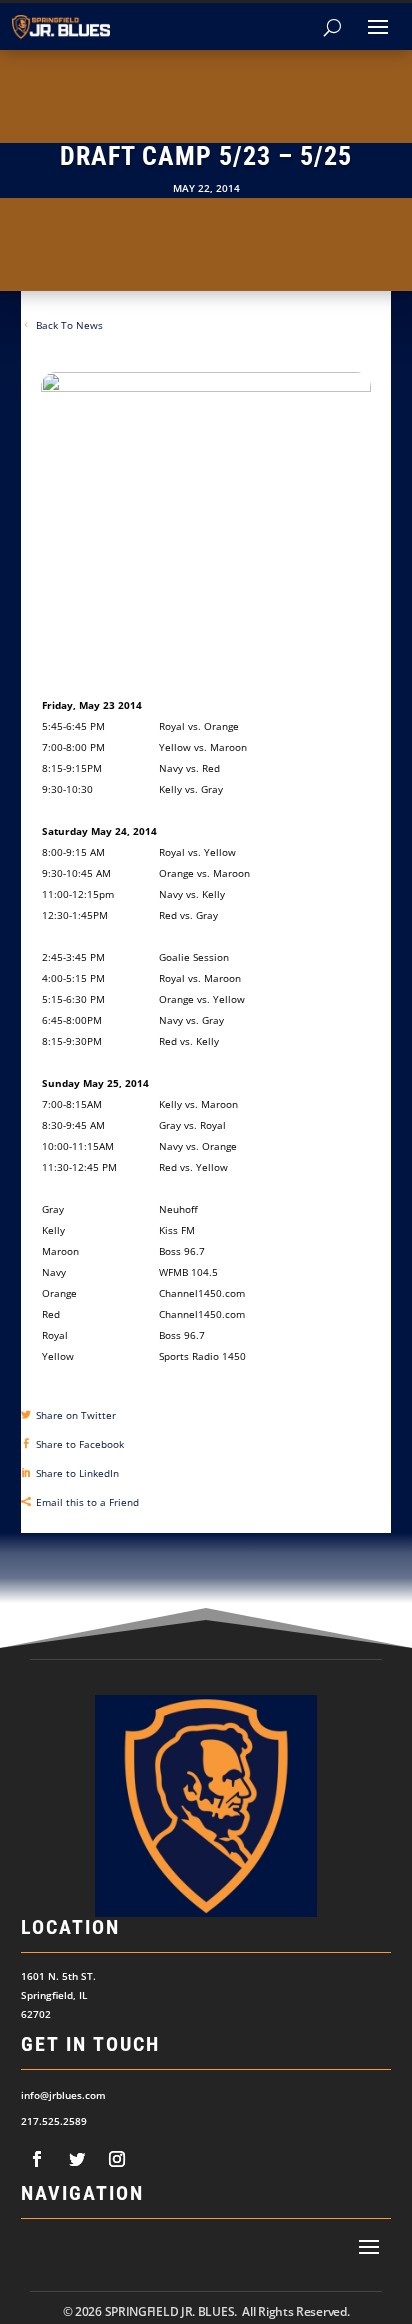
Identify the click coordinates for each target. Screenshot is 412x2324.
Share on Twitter (76, 1415)
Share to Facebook (80, 1444)
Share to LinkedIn (77, 1473)
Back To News (69, 325)
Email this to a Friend (87, 1502)
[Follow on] (37, 2159)
